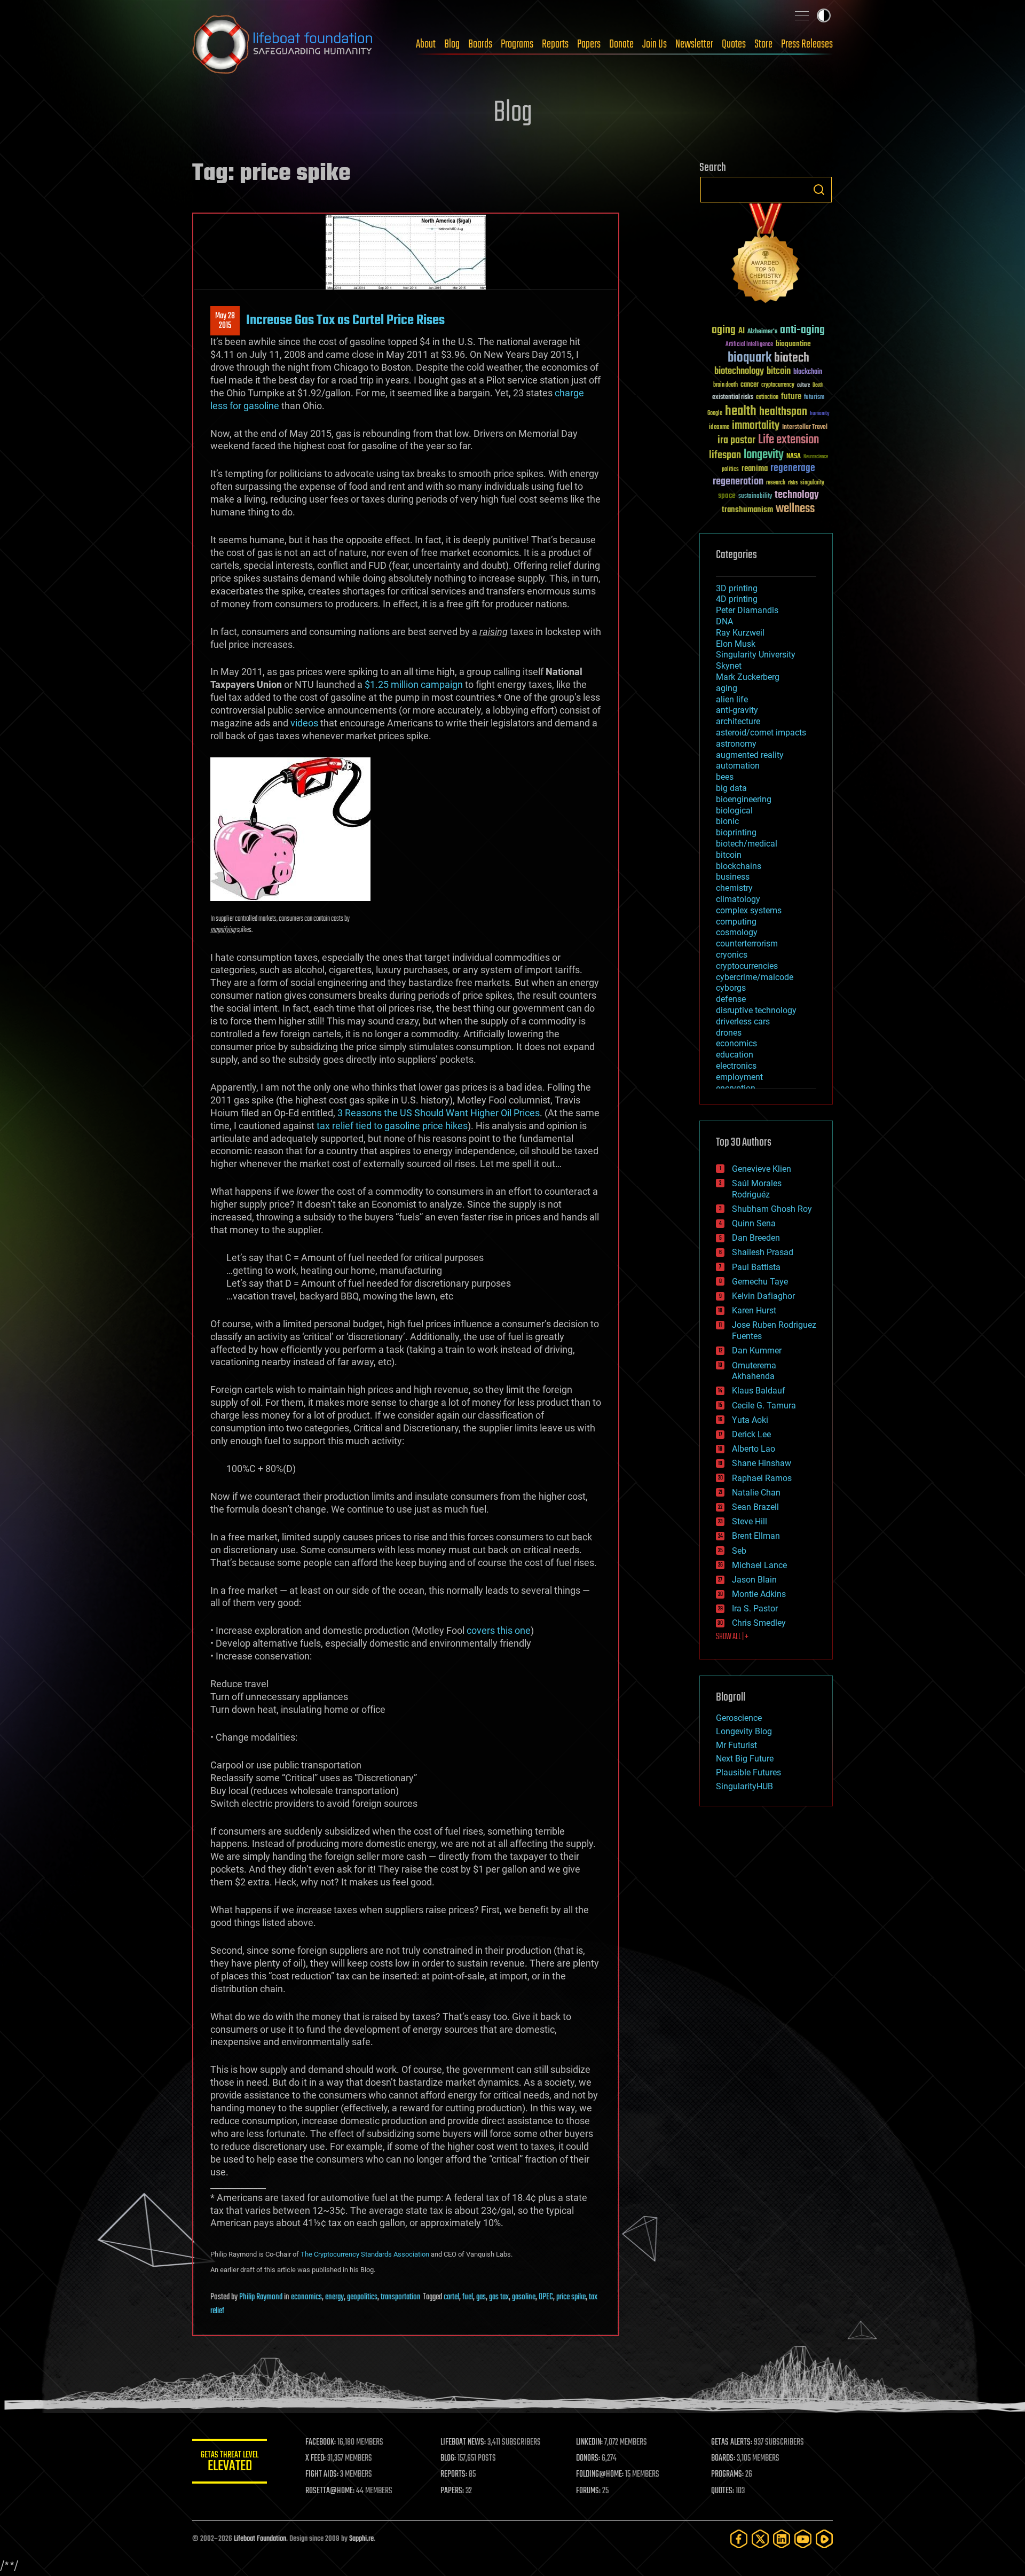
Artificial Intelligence (749, 345)
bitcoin (779, 371)
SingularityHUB (744, 1786)
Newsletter (694, 44)
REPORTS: (454, 2475)
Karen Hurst (754, 1310)
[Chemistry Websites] (766, 256)
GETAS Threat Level (230, 2463)
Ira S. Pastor (755, 1608)
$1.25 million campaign (414, 684)
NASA (794, 457)
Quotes (734, 44)
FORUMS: (588, 2491)
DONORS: (588, 2458)
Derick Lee (751, 1434)
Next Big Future (745, 1759)
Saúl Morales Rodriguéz (757, 1189)
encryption (736, 1088)
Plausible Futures (748, 1772)
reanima (755, 469)
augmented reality (750, 755)
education (735, 1055)
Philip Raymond (261, 2297)
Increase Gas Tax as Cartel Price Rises (345, 320)
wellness (795, 509)
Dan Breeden (756, 1238)
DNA (724, 621)
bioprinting (736, 832)
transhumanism (747, 510)
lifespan (725, 455)
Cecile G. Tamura (764, 1406)
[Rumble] (824, 2539)
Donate (621, 44)
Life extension (789, 440)
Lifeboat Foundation (260, 2539)
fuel (468, 2297)
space (727, 495)
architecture (738, 721)
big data (731, 788)
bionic (727, 821)
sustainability (755, 497)
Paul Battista (756, 1267)
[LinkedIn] (782, 2539)
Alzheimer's (762, 332)
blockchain (808, 372)
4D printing (737, 599)
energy (334, 2297)
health (741, 412)
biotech (792, 358)
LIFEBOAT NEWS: (463, 2442)
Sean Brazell (755, 1507)
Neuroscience (816, 457)
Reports (555, 44)
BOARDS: (723, 2458)
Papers (589, 44)
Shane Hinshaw (762, 1463)
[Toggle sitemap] (802, 15)
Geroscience (739, 1718)
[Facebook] (739, 2539)
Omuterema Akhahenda (754, 1371)
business (733, 877)
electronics (736, 1066)
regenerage (793, 468)
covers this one (499, 1630)
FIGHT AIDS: (322, 2475)
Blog (452, 44)
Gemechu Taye (760, 1282)
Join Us (655, 44)
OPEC (546, 2297)
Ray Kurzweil (740, 633)
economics (306, 2297)
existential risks (733, 398)
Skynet (729, 666)
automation (738, 766)
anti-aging (802, 330)
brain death (726, 385)
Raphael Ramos (762, 1478)
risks (793, 483)
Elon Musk (736, 644)
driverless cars (743, 1021)
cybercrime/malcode (755, 977)
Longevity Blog (744, 1731)
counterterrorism (747, 944)
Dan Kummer (757, 1350)
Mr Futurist (736, 1745)
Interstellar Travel (805, 428)
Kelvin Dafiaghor (763, 1296)
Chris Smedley (759, 1623)
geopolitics (362, 2297)
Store (763, 44)
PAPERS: (452, 2491)
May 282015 (225, 321)
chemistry (734, 888)
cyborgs (731, 988)
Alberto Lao (754, 1449)
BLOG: (448, 2458)
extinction (767, 398)
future (791, 397)
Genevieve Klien (762, 1169)
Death (818, 385)
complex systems (749, 910)
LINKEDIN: (589, 2442)
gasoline (524, 2297)
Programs (517, 44)
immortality (756, 426)
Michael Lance (759, 1565)
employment (739, 1077)
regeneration (738, 481)
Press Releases (807, 44)
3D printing (737, 588)
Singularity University (756, 655)
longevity (764, 455)
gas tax (499, 2297)
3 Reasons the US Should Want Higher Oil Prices (439, 1113)
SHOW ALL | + (732, 1637)
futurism (814, 398)
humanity (820, 414)
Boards (480, 44)
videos (304, 723)
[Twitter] (760, 2539)
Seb (739, 1551)
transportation (401, 2297)
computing (736, 922)
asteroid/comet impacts (761, 733)
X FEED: (316, 2458)
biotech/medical (747, 844)
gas (481, 2297)
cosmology (737, 932)
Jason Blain (754, 1580)
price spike (571, 2297)
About (426, 44)
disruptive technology (756, 1010)
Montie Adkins (759, 1594)
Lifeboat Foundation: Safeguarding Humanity (283, 44)
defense (731, 999)
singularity (812, 483)
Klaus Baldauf (759, 1391)
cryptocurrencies (747, 966)
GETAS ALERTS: (732, 2442)
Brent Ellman (756, 1536)
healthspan (783, 412)
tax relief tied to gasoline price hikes (392, 1126)
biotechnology (739, 371)
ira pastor (736, 440)
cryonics (732, 955)
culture (803, 385)
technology (797, 495)
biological (734, 811)
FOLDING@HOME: (600, 2475)
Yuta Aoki (750, 1420)
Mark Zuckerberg (748, 677)
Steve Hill (750, 1521)
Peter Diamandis (747, 610)
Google (715, 414)
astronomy (736, 744)
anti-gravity (737, 710)
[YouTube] (803, 2539)
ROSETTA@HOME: (330, 2491)
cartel (451, 2297)
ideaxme (719, 428)
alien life (732, 699)
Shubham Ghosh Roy (772, 1209)
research (776, 483)
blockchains (739, 866)
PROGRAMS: (727, 2475)
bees (725, 777)
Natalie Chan (756, 1493)
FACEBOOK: (321, 2442)
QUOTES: (723, 2491)
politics (730, 470)
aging (724, 330)
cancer (750, 385)
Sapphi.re (361, 2539)
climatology (738, 899)
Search (819, 190)
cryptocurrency (778, 385)
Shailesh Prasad (763, 1252)
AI (742, 331)
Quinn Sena (754, 1223)
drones (729, 1033)
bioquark (750, 358)
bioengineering (744, 799)
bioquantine (793, 344)
